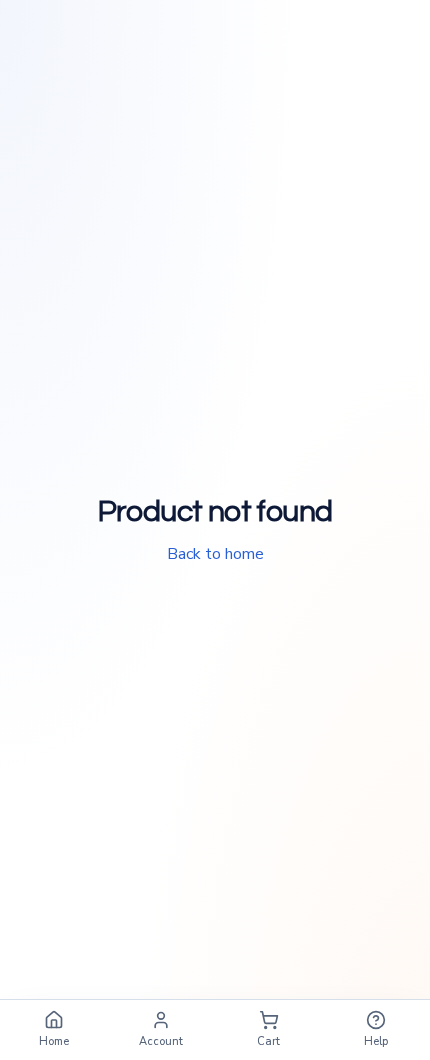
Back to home (215, 554)
